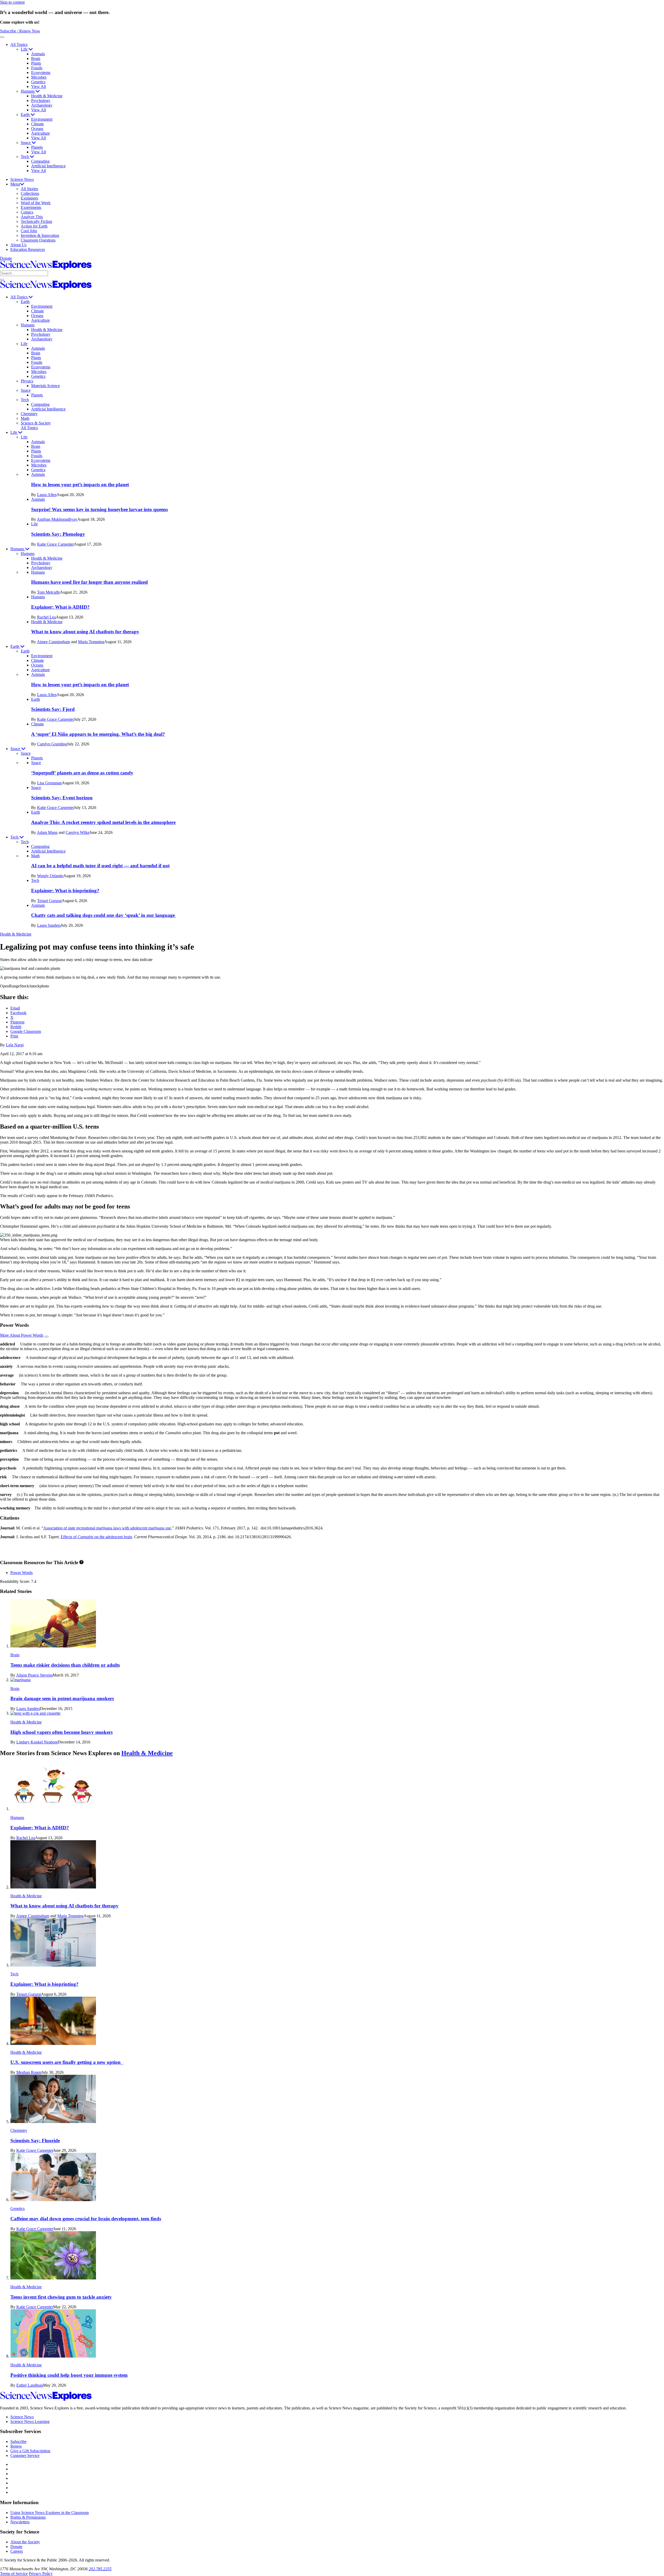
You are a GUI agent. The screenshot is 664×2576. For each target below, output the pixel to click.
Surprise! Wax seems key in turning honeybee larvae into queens (99, 509)
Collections (30, 193)
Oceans (37, 129)
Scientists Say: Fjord (53, 709)
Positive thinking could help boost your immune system (69, 2375)
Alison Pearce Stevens (34, 1675)
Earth (26, 115)
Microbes (39, 77)
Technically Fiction (36, 221)
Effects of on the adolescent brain (96, 1537)
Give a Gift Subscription (30, 2451)
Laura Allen (47, 495)
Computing (40, 161)
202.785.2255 (100, 2569)
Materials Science (46, 386)
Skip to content (12, 2)
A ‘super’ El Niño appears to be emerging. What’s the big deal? (98, 734)
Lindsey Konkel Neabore (37, 1742)
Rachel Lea (46, 617)
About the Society (25, 2542)
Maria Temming (91, 642)
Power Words (22, 1573)
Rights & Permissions (28, 2517)
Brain (36, 59)
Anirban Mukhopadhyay (57, 519)
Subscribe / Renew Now (20, 31)
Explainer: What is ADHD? (60, 607)
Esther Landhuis (30, 2385)
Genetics (38, 82)
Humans (28, 91)
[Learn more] (81, 1562)
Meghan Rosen (29, 2072)
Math (25, 418)
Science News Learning (30, 2422)
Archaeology (42, 105)
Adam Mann (47, 832)
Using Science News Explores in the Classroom (50, 2513)
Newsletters (20, 2522)
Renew (16, 2446)
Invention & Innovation (40, 235)
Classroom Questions (38, 240)
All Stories (29, 189)
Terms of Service (14, 2574)
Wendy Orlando (50, 876)
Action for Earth (34, 226)
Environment (42, 119)
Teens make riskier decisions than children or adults (65, 1665)
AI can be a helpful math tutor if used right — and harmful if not (100, 866)
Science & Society (36, 423)
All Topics (19, 44)
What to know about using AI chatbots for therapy (85, 632)
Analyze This (32, 217)
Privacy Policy (41, 2574)
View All (39, 87)
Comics (27, 212)
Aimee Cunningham (53, 642)
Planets (37, 147)
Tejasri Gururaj (49, 901)
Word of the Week (36, 203)
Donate (6, 258)
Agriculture (40, 133)
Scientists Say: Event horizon (62, 798)
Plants (36, 63)
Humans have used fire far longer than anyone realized (89, 582)
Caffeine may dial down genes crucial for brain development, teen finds (86, 2219)
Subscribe (18, 2441)
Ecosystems (41, 73)
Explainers (29, 198)
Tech (25, 157)
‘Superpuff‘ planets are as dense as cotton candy (82, 773)
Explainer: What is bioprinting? (65, 891)
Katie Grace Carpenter (56, 544)
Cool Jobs (29, 231)
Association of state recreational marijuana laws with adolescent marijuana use (107, 1528)
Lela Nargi (15, 1045)
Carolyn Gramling (52, 744)
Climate (37, 124)
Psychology (41, 101)
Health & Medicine (47, 96)
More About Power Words (22, 1335)
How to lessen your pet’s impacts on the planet (80, 485)
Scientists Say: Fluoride (35, 2141)
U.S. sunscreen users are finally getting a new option (67, 2062)
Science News (22, 179)
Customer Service (25, 2455)
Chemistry (29, 414)
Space (26, 143)
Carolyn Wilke (78, 832)
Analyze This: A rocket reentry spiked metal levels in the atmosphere (103, 822)
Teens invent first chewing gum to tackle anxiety (61, 2297)
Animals (38, 54)
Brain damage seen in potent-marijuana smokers (62, 1698)
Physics (27, 381)
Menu (15, 184)
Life (25, 49)
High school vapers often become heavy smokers (61, 1732)
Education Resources (28, 249)
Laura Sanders (49, 925)
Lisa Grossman (49, 783)
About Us (18, 245)
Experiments (31, 207)
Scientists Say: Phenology (58, 534)
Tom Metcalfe (49, 592)
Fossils (37, 68)
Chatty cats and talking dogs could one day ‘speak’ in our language (104, 915)
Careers (17, 2551)
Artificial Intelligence (48, 166)
